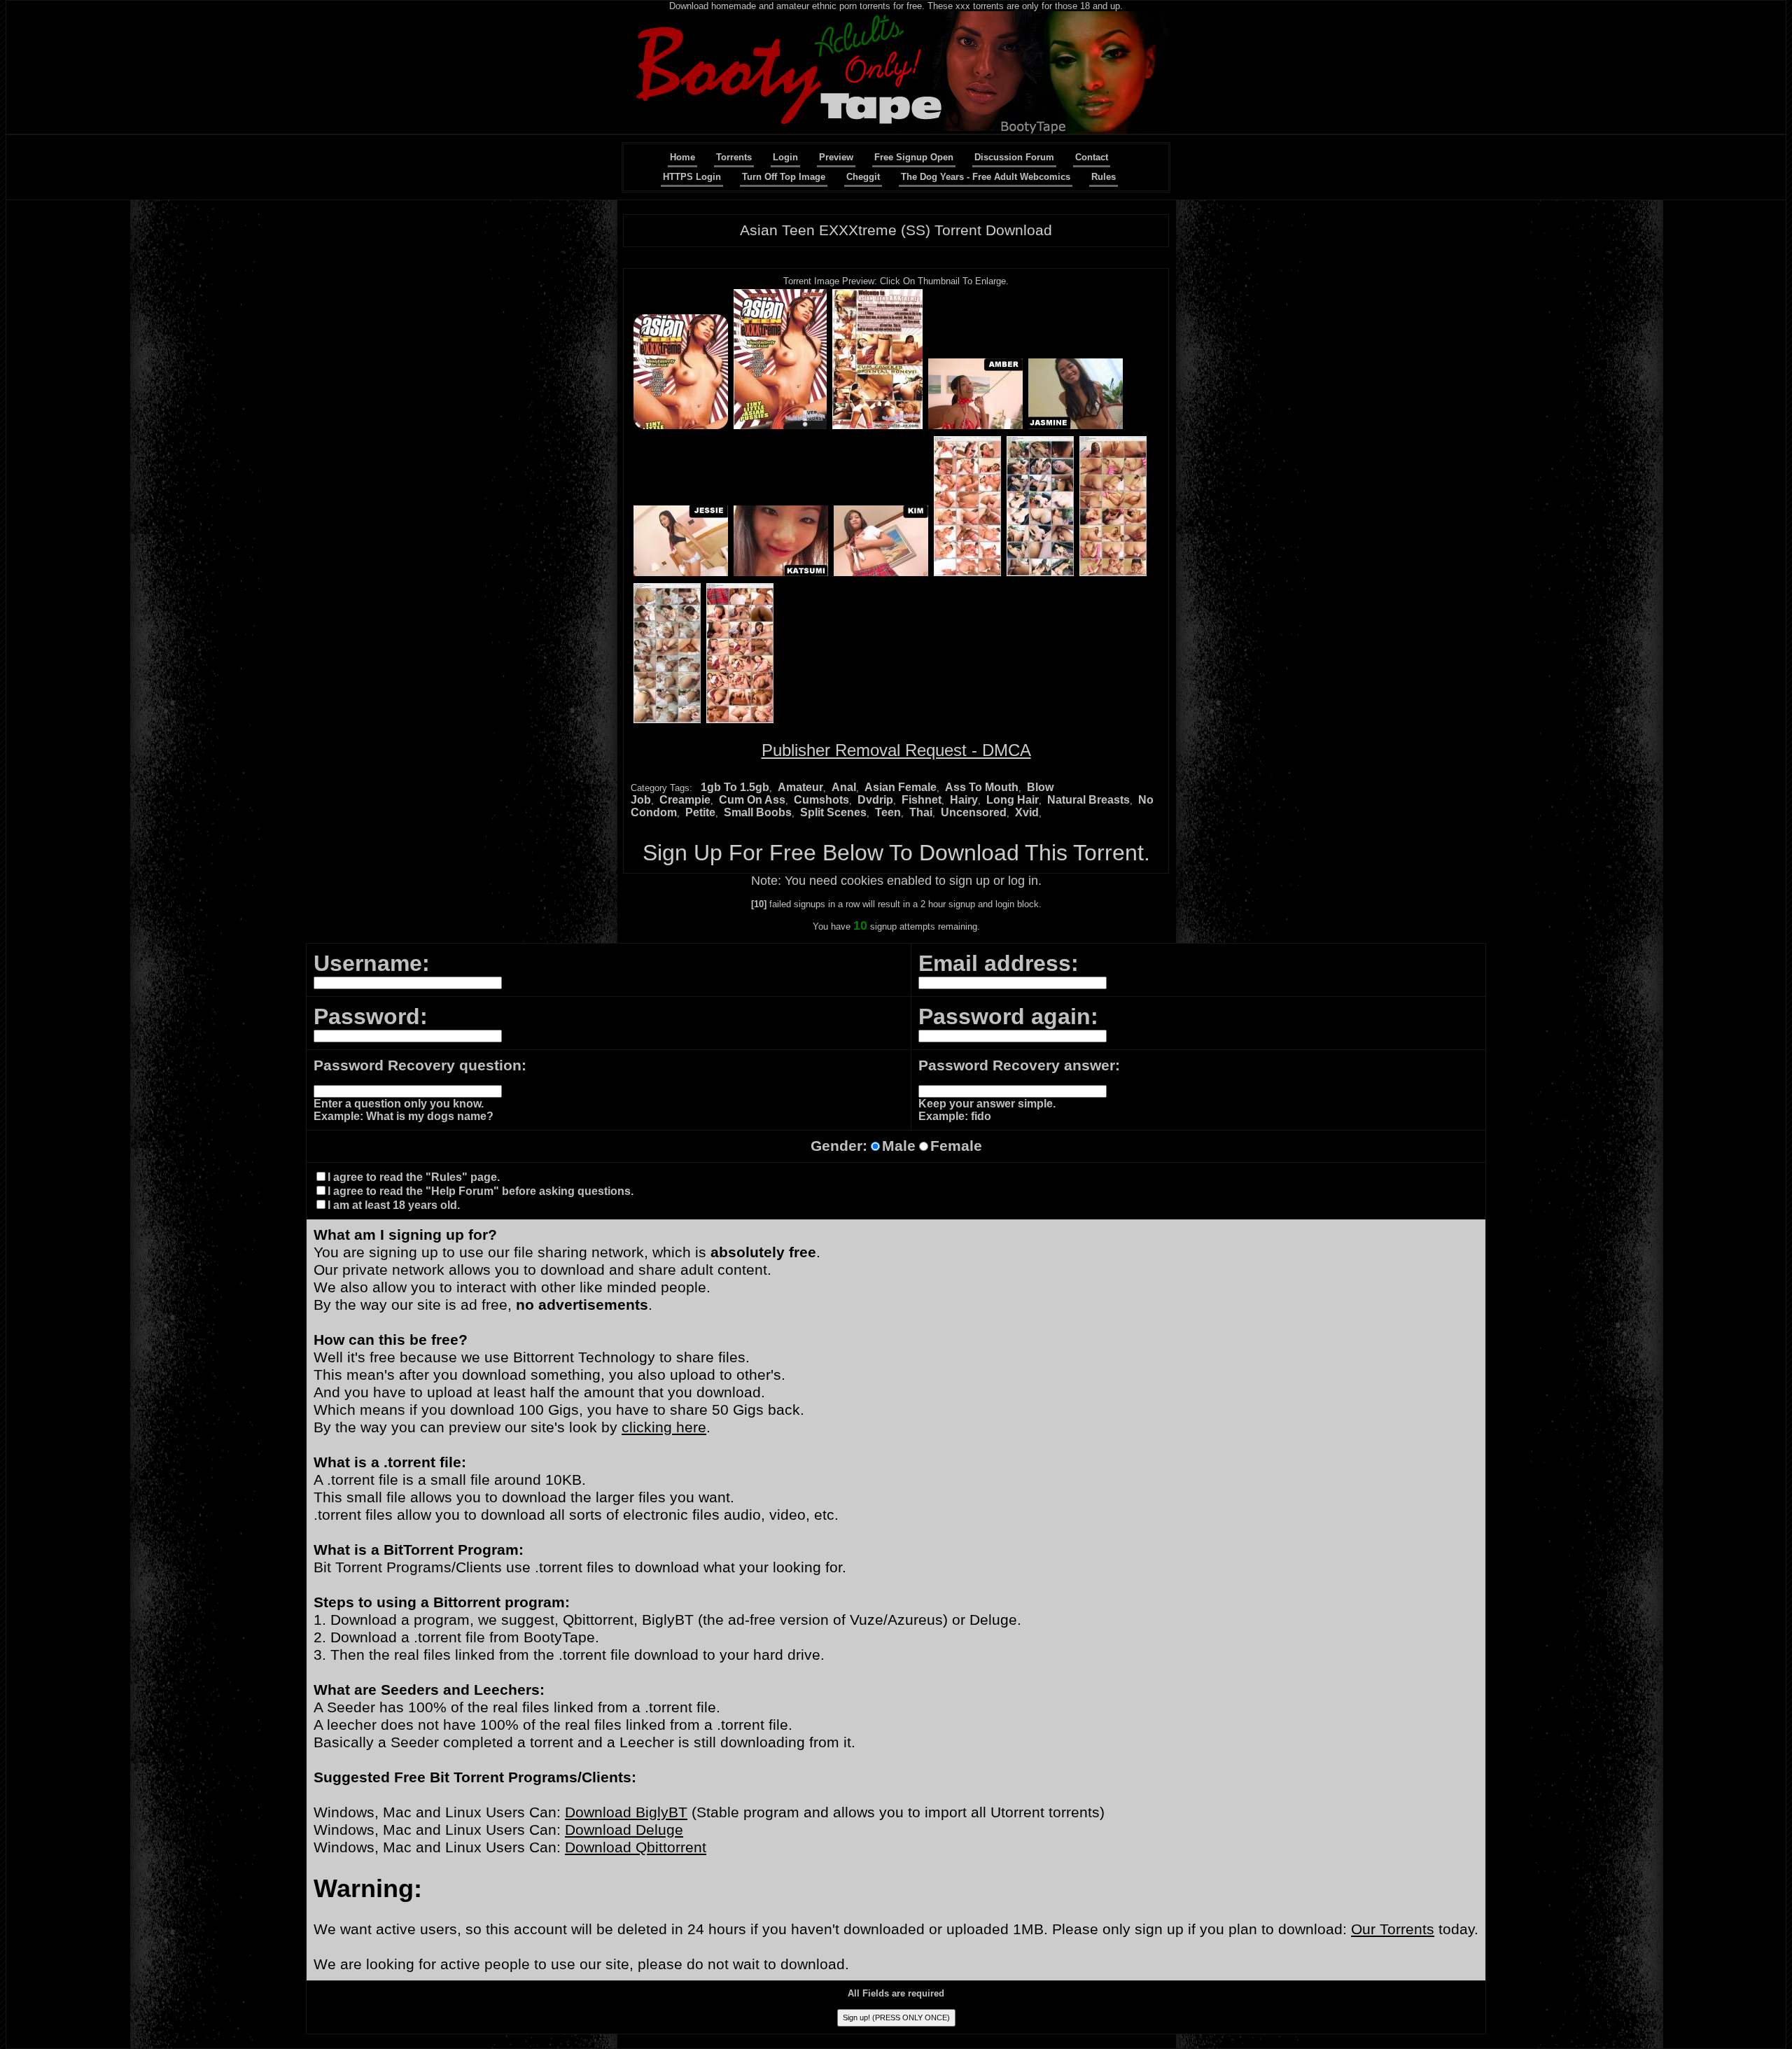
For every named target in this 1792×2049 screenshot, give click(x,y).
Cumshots (821, 800)
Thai (921, 812)
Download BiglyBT (626, 1812)
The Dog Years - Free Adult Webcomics (986, 177)
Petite (700, 812)
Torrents (734, 157)
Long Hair (1013, 800)
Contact (1092, 157)
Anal (844, 787)
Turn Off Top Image (784, 177)
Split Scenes (833, 812)
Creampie (685, 800)
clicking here (664, 1427)
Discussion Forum (1014, 157)
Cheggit (863, 177)
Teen (888, 812)
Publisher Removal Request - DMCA (896, 750)
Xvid (1027, 812)
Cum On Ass (752, 800)
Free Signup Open (914, 157)
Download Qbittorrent (636, 1847)
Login (785, 157)
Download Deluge (624, 1830)
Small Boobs (758, 812)
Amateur (800, 787)
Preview (836, 157)
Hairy (964, 800)
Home (682, 157)
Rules (1104, 177)
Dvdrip (875, 800)
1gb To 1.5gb (735, 787)
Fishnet (922, 800)
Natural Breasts (1088, 800)
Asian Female (901, 787)
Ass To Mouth (982, 787)
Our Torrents (1393, 1929)
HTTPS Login (692, 177)
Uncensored (974, 812)
